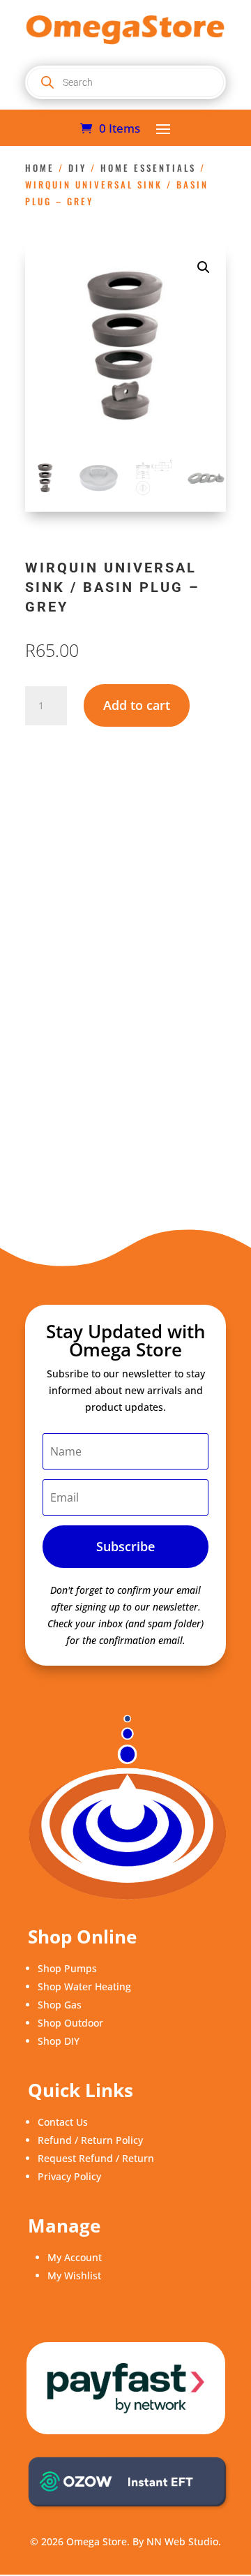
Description (74, 839)
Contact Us (63, 2122)
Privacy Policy (69, 2176)
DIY (77, 168)
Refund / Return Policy (90, 2140)
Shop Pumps (67, 1968)
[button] (204, 267)
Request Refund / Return (96, 2158)
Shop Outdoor (70, 2023)
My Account (75, 2257)
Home (40, 168)
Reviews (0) (73, 885)
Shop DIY (59, 2041)
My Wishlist (74, 2275)
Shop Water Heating (84, 1986)
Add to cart (137, 705)
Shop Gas (60, 2005)
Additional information (101, 862)
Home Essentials (148, 168)
